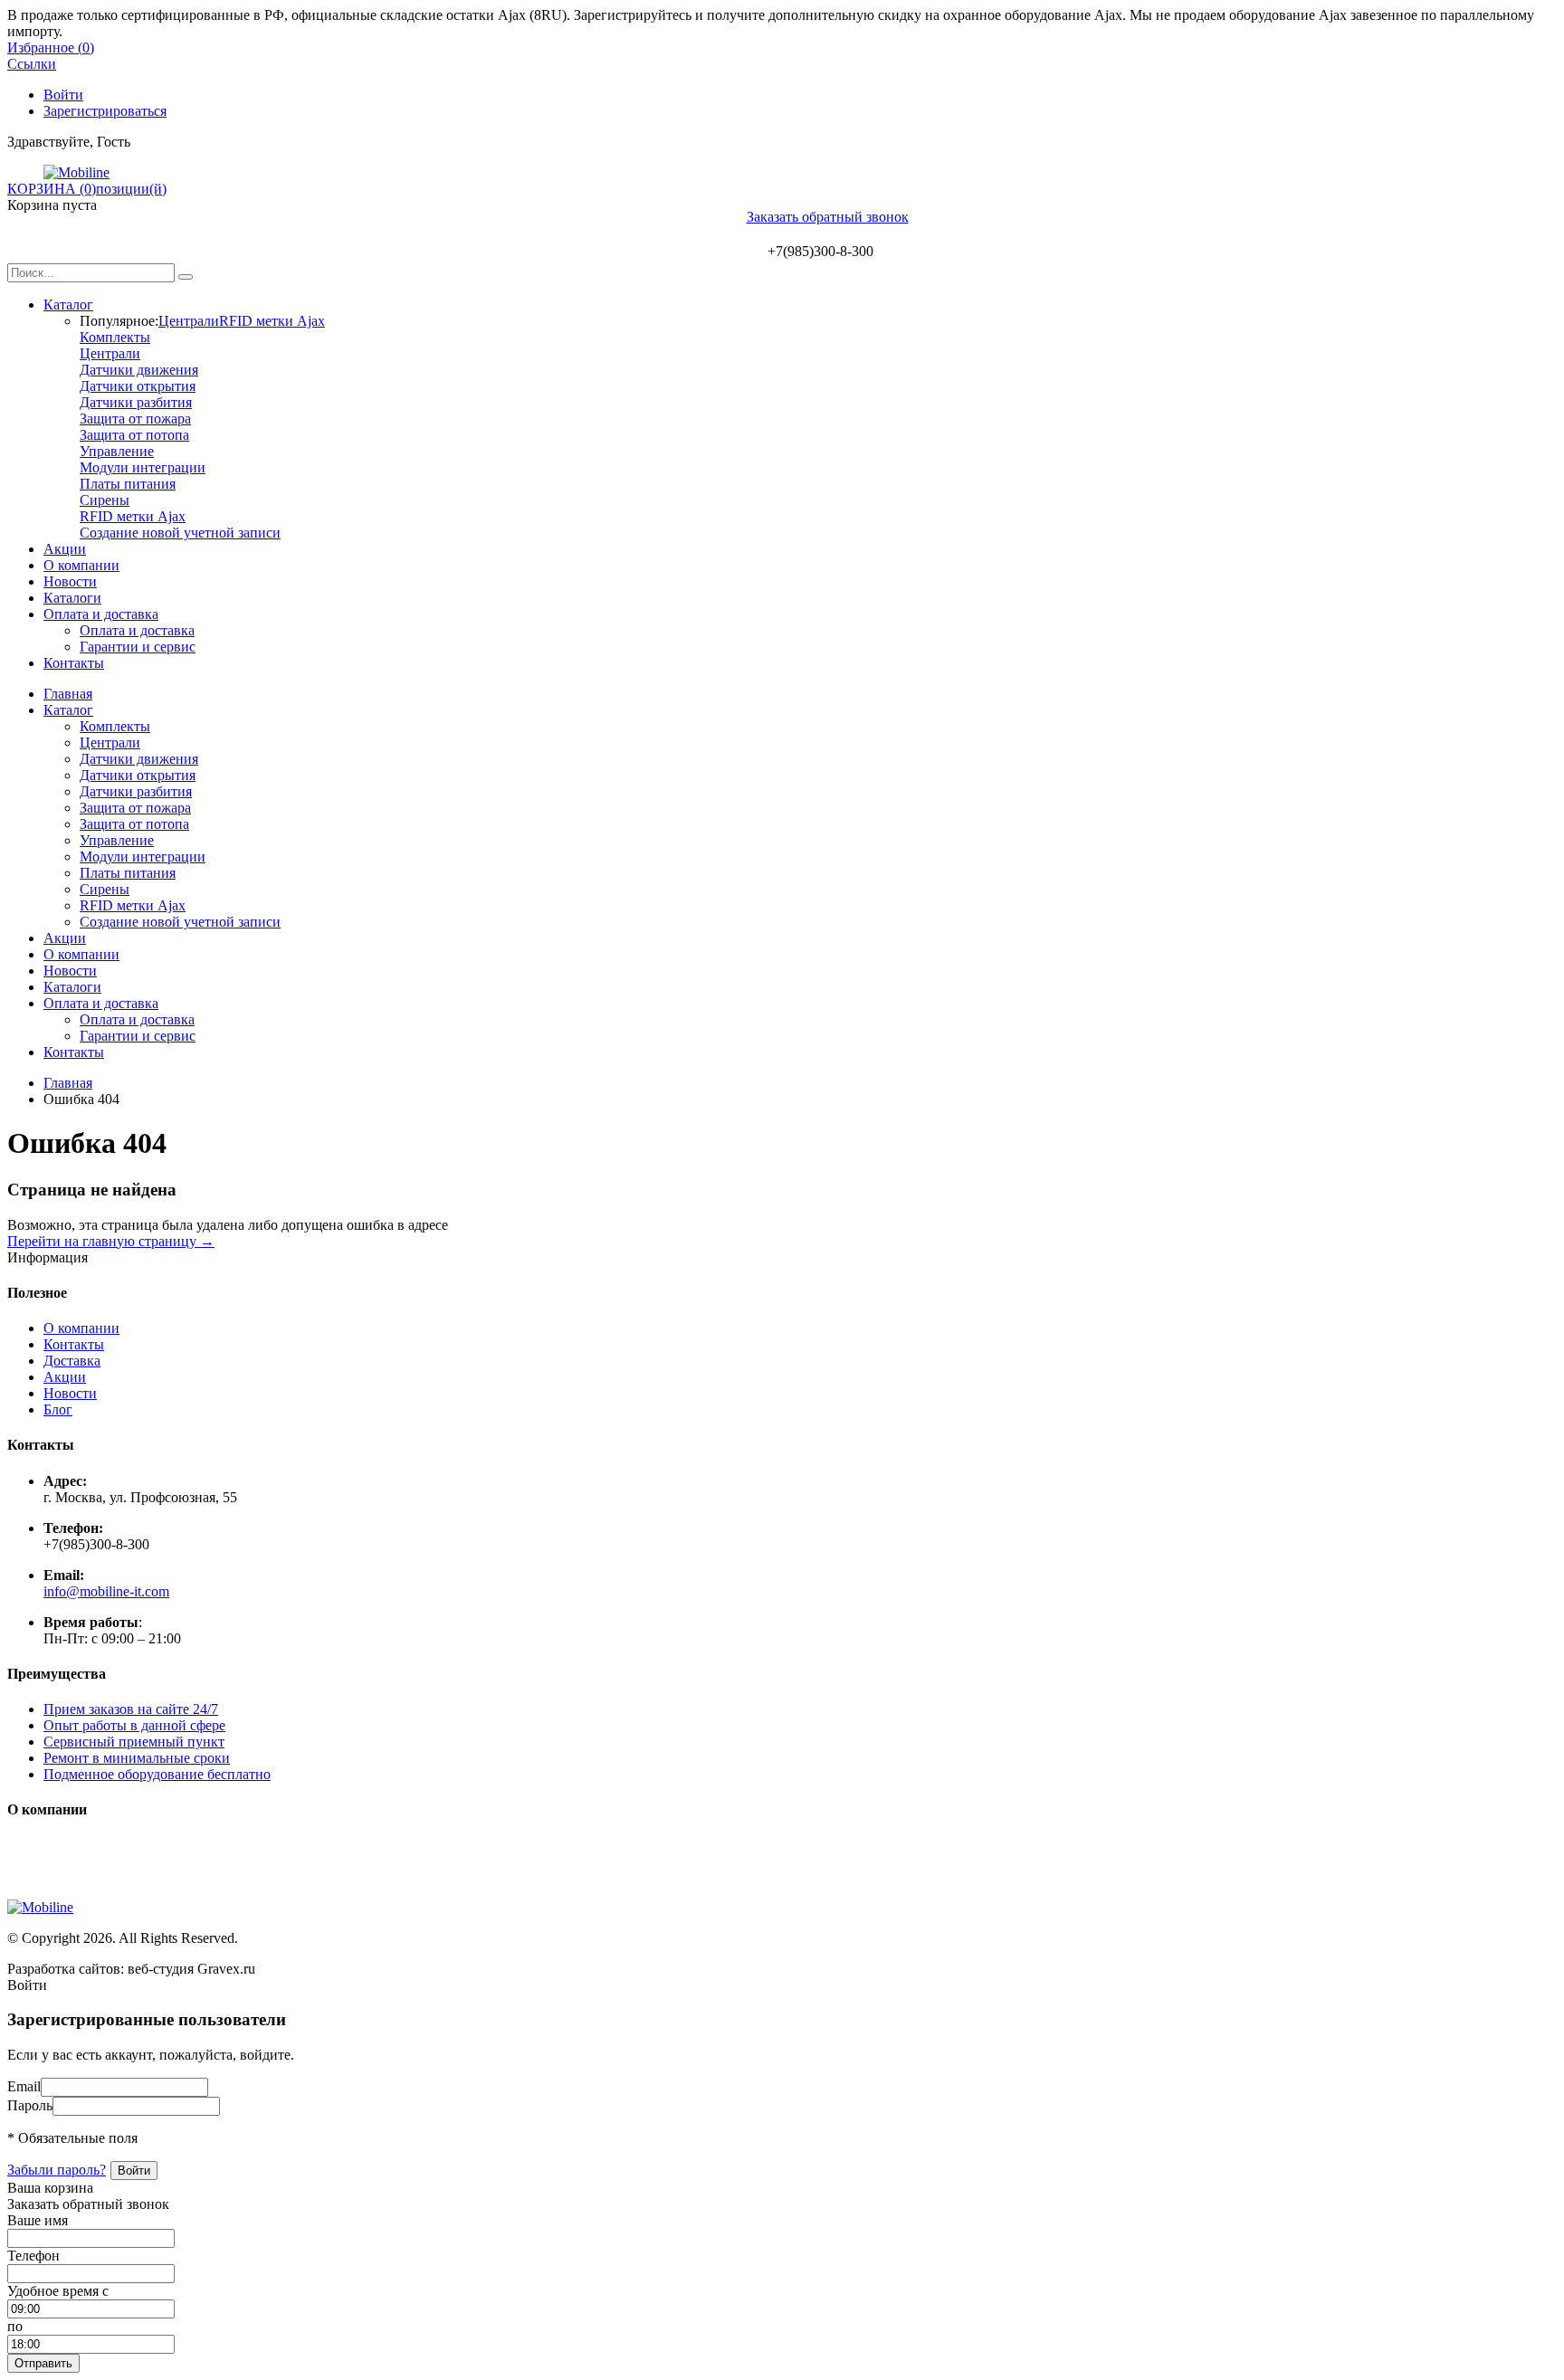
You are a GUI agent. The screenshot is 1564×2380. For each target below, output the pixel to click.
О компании (81, 565)
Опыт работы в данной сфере (134, 1725)
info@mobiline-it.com (106, 1591)
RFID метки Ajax (272, 321)
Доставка (72, 1361)
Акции (65, 549)
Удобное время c (58, 2291)
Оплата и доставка (101, 614)
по (15, 2326)
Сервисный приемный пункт (134, 1742)
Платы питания (128, 484)
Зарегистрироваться (105, 111)
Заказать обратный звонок (828, 217)
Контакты (74, 663)
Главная (68, 694)
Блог (58, 1409)
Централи (189, 321)
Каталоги (72, 598)
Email (24, 2086)
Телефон (33, 2256)
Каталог (68, 305)
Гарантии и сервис (138, 647)
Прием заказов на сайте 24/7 (131, 1709)
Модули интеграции (143, 467)
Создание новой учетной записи (180, 533)
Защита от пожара (135, 419)
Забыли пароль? (57, 2170)
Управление (117, 451)
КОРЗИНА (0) (52, 189)
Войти (63, 95)
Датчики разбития (136, 402)
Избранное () (51, 48)
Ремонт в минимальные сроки (137, 1758)
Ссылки (32, 64)
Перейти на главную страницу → (111, 1241)
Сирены (105, 500)
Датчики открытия (138, 386)
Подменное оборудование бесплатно (157, 1774)
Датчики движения (139, 370)
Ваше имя (38, 2220)
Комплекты (115, 337)
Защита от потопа (134, 435)
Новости (70, 581)
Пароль (30, 2105)
